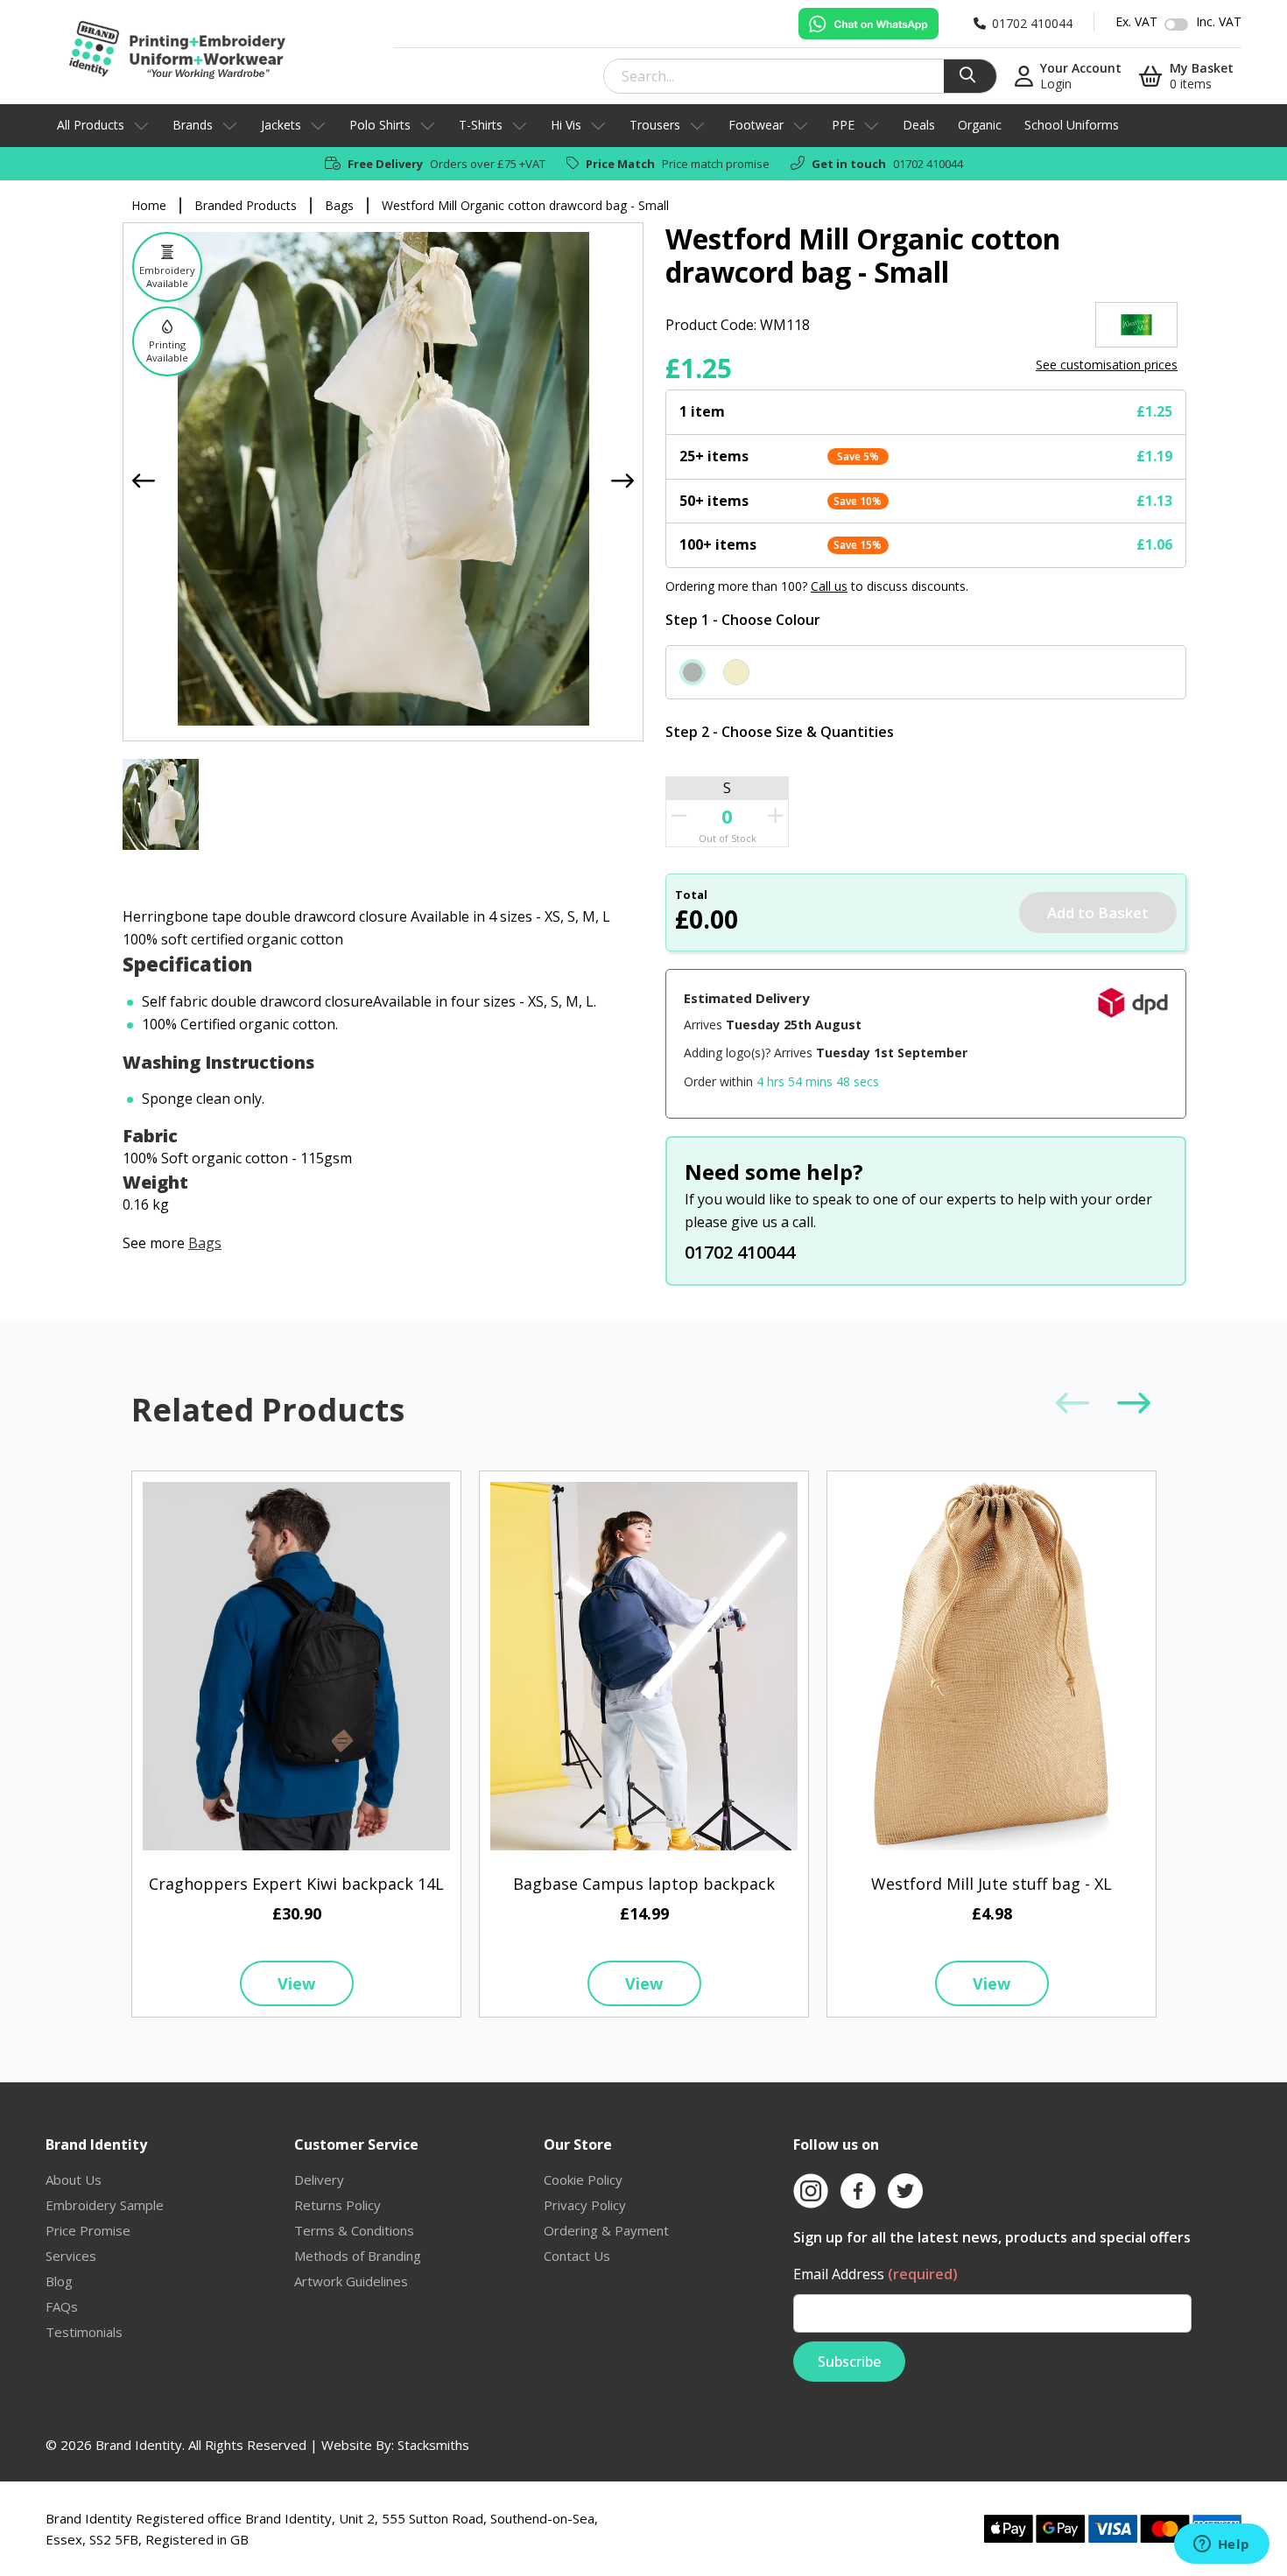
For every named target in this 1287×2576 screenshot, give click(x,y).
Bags (339, 205)
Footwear (756, 125)
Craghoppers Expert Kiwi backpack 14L (296, 1884)
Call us (829, 586)
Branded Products (246, 205)
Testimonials (84, 2332)
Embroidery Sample (105, 2205)
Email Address (876, 2274)
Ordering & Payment (606, 2230)
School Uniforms (1072, 125)
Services (71, 2256)
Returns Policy (338, 2205)
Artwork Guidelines (351, 2281)
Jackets (281, 125)
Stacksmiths (433, 2445)
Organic (980, 125)
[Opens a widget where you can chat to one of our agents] (1221, 2545)
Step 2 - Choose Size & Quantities (780, 732)
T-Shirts (481, 125)
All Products (91, 125)
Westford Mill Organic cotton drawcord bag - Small (525, 205)
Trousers (655, 125)
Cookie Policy (583, 2179)
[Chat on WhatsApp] (869, 24)
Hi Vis (566, 125)
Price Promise (88, 2230)
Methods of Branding (358, 2256)
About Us (74, 2179)
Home (149, 205)
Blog (59, 2281)
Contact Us (577, 2256)
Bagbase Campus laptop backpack (644, 1884)
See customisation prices (1107, 365)
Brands (193, 125)
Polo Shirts (380, 125)
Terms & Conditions (354, 2230)
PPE (843, 125)
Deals (919, 125)
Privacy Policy (585, 2205)
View (296, 1983)
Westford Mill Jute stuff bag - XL (992, 1884)
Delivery (319, 2179)
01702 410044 (928, 164)
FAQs (62, 2306)
